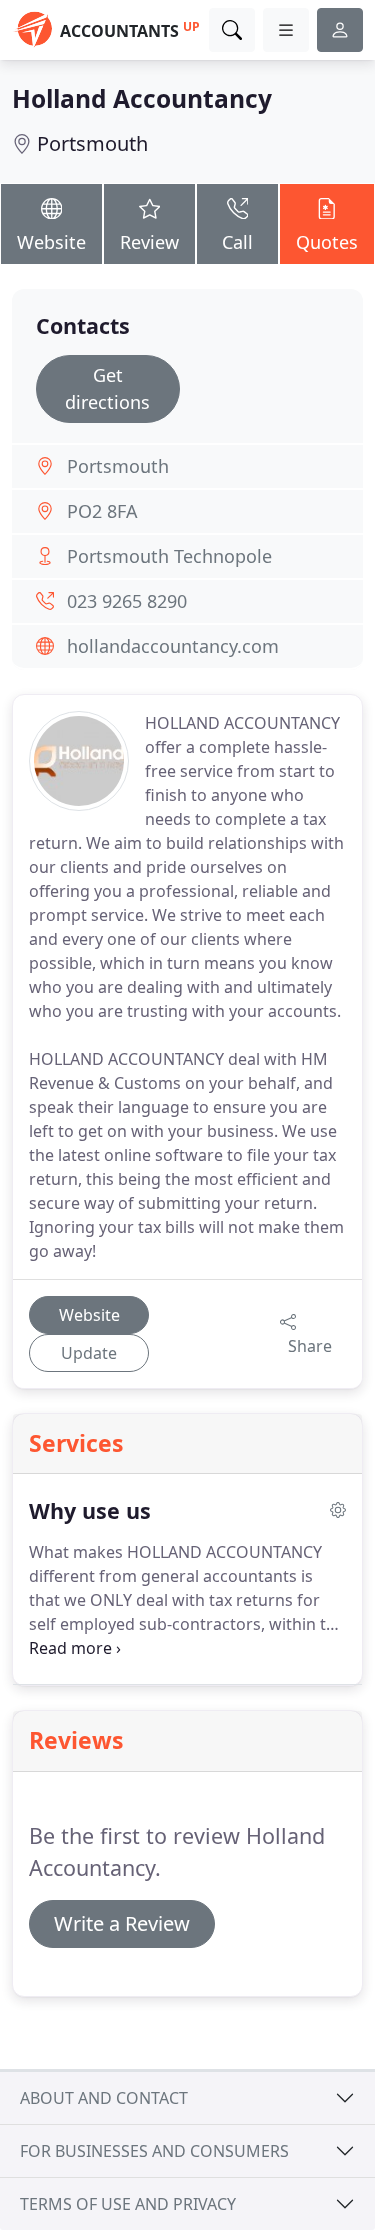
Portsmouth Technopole (169, 556)
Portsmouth (92, 143)
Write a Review (122, 1923)
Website (51, 242)
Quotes (327, 242)
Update (89, 1353)
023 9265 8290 (127, 601)
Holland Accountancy (142, 98)
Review (149, 242)
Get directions (107, 388)
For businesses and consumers (154, 2151)
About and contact (104, 2098)
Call (237, 242)
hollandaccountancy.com (173, 646)
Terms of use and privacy (128, 2204)
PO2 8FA (102, 511)
